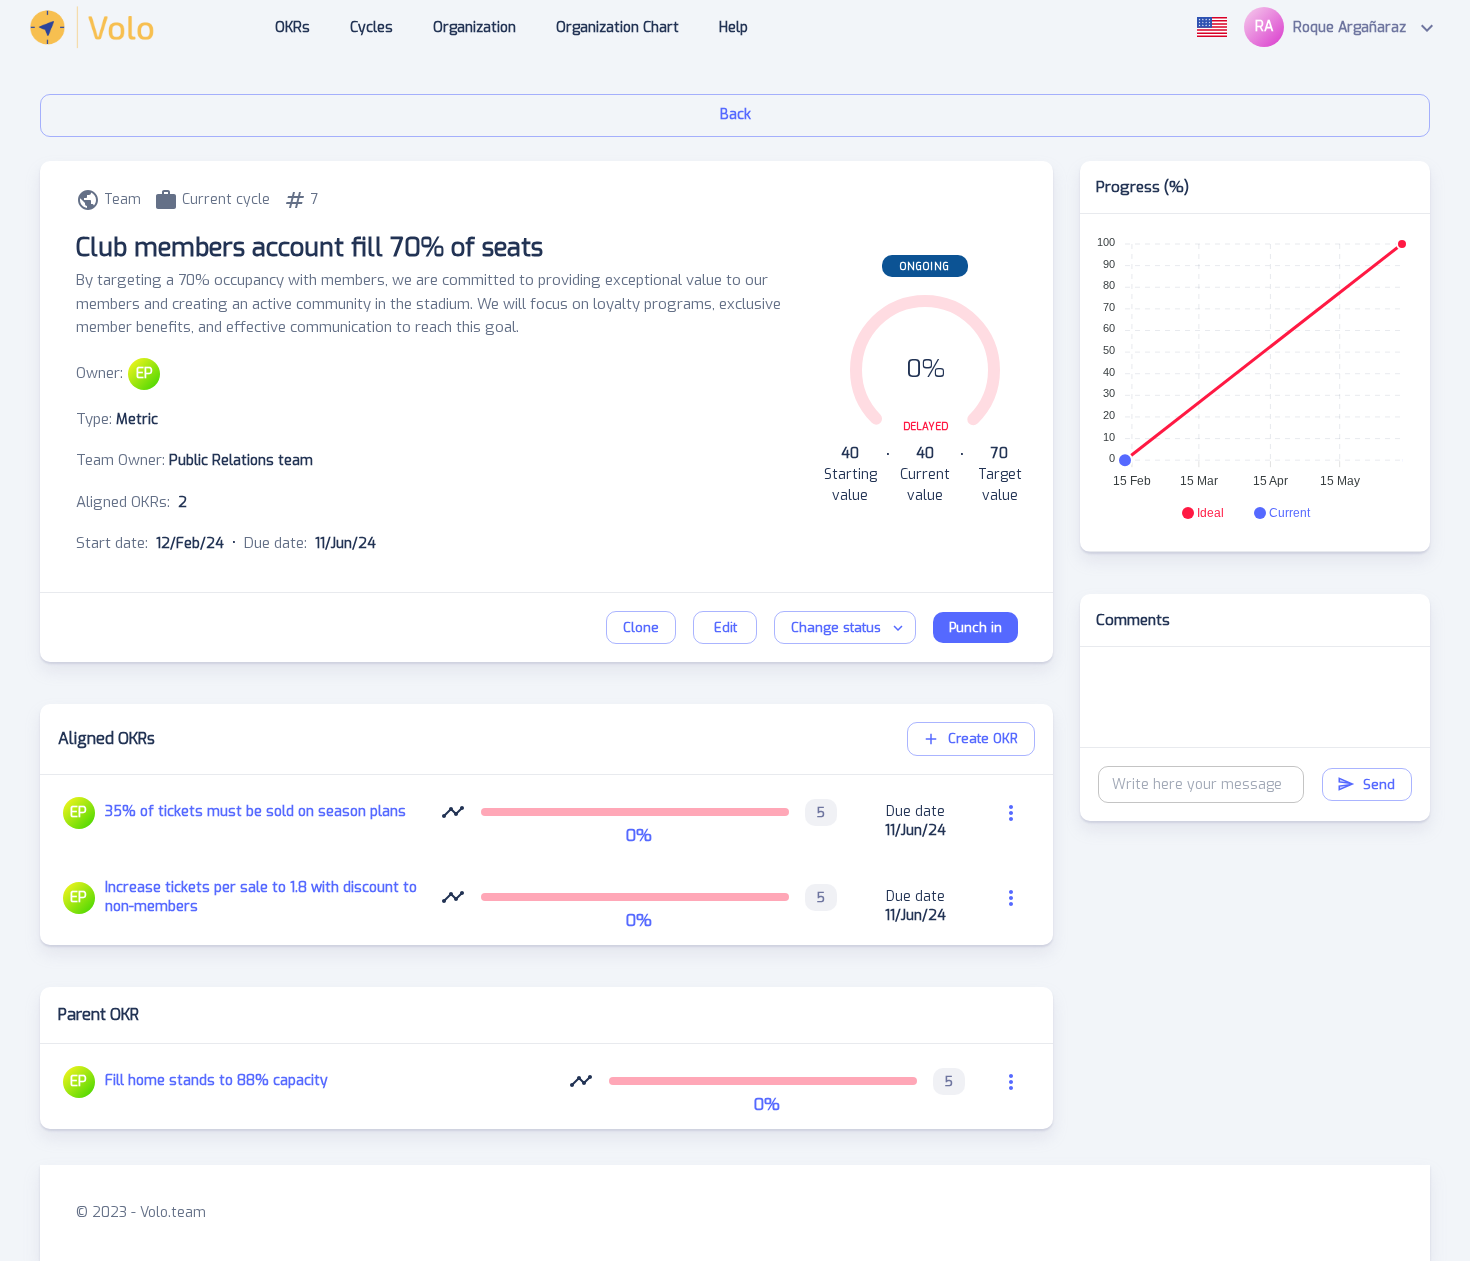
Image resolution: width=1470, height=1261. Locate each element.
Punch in (975, 627)
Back (735, 114)
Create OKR (983, 738)
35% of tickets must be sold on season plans (255, 811)
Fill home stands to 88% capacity (216, 1080)
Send (1379, 784)
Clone (641, 627)
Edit (725, 627)
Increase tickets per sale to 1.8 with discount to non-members (261, 897)
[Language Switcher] (1212, 27)
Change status (836, 627)
